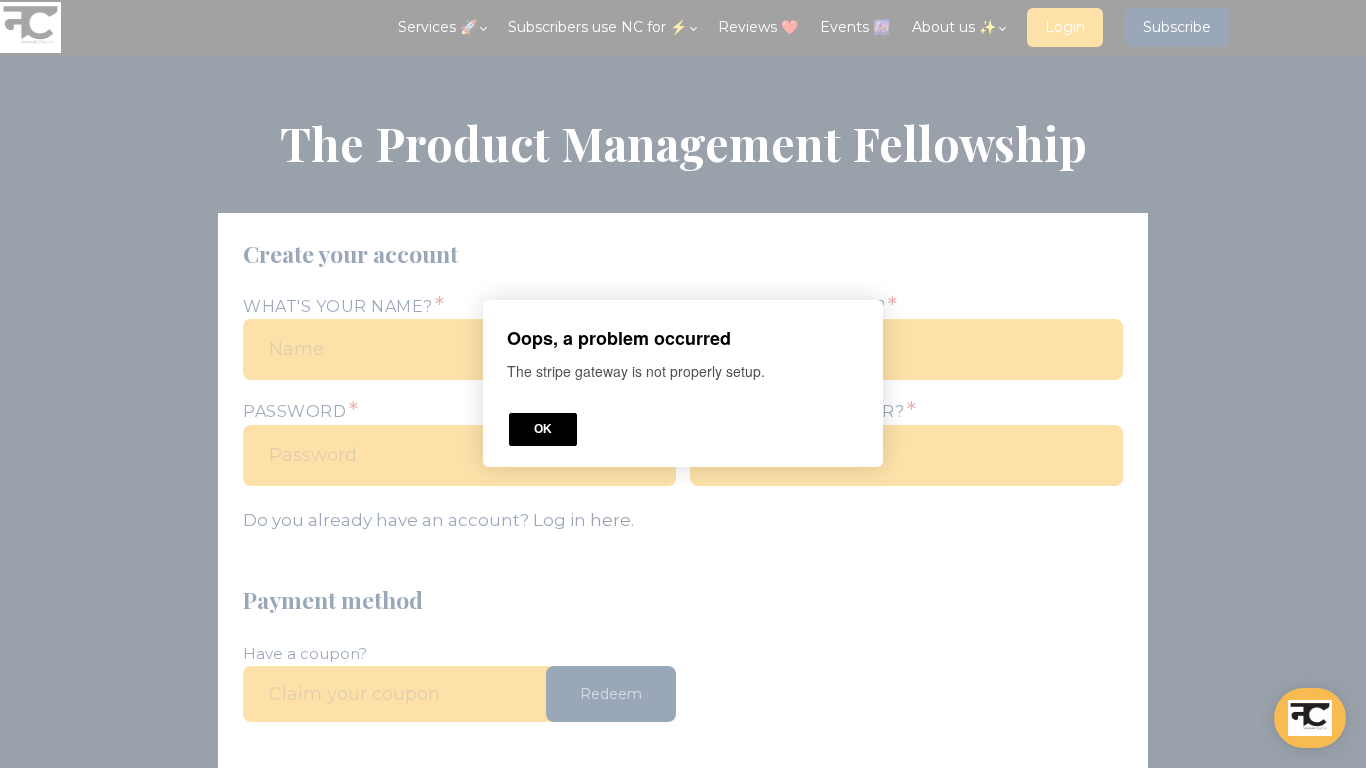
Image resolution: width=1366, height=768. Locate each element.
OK (543, 430)
